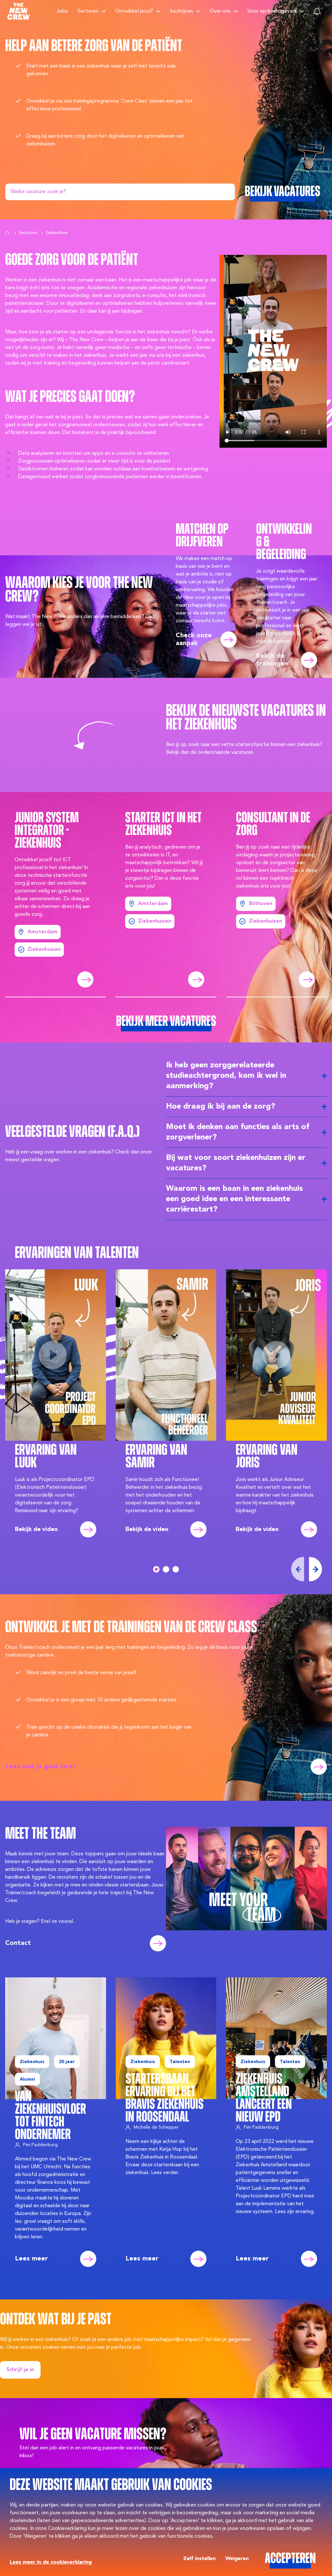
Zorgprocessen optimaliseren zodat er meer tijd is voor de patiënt (94, 461)
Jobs (62, 11)
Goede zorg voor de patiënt (72, 261)
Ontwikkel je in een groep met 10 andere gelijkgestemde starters (101, 1700)
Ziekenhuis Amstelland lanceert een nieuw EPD (264, 2098)
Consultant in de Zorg (273, 825)
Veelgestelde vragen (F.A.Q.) (72, 1132)
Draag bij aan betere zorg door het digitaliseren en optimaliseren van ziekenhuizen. (105, 140)
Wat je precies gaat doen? (70, 398)
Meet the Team (41, 1834)
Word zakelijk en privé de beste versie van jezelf (81, 1673)
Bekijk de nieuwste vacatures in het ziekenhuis (246, 718)
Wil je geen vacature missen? (93, 2435)
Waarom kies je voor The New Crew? (79, 590)
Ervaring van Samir (156, 1457)
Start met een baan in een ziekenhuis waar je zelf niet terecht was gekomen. (101, 70)
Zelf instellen (199, 2559)
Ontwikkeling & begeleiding (284, 542)
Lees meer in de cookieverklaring (51, 2562)
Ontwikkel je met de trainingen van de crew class (131, 1628)
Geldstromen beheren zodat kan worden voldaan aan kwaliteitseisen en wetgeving (113, 469)
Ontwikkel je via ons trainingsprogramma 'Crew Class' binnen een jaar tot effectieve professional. (109, 105)
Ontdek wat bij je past (56, 2320)
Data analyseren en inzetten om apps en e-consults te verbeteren (94, 454)
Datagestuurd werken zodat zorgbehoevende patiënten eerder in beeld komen (110, 477)
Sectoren (28, 233)
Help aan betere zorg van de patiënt (94, 47)
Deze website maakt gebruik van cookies (111, 2486)
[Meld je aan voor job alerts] (317, 11)
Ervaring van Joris (267, 1457)
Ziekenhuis (56, 233)
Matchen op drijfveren (202, 536)
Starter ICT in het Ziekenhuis (163, 825)
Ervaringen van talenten (77, 1254)
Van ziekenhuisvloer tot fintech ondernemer (50, 2116)
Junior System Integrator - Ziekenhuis (47, 831)
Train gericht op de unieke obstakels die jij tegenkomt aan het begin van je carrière (109, 1731)
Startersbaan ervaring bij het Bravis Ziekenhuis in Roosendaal (165, 2098)
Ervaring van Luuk (46, 1457)
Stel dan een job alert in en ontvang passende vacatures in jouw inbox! (92, 2452)
